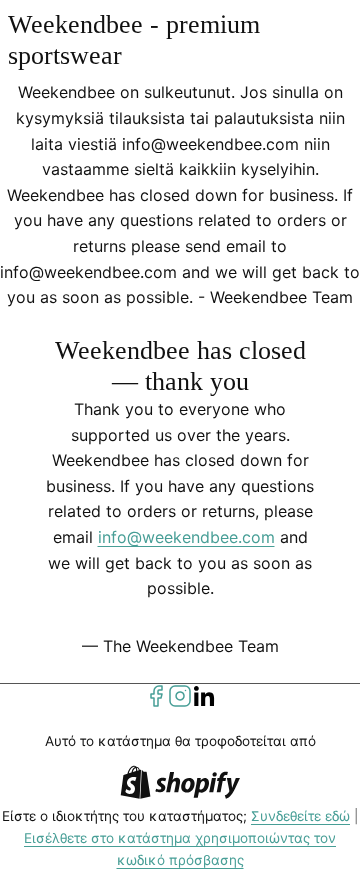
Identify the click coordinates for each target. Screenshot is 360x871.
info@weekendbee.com (186, 537)
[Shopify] (180, 785)
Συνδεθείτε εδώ (300, 816)
